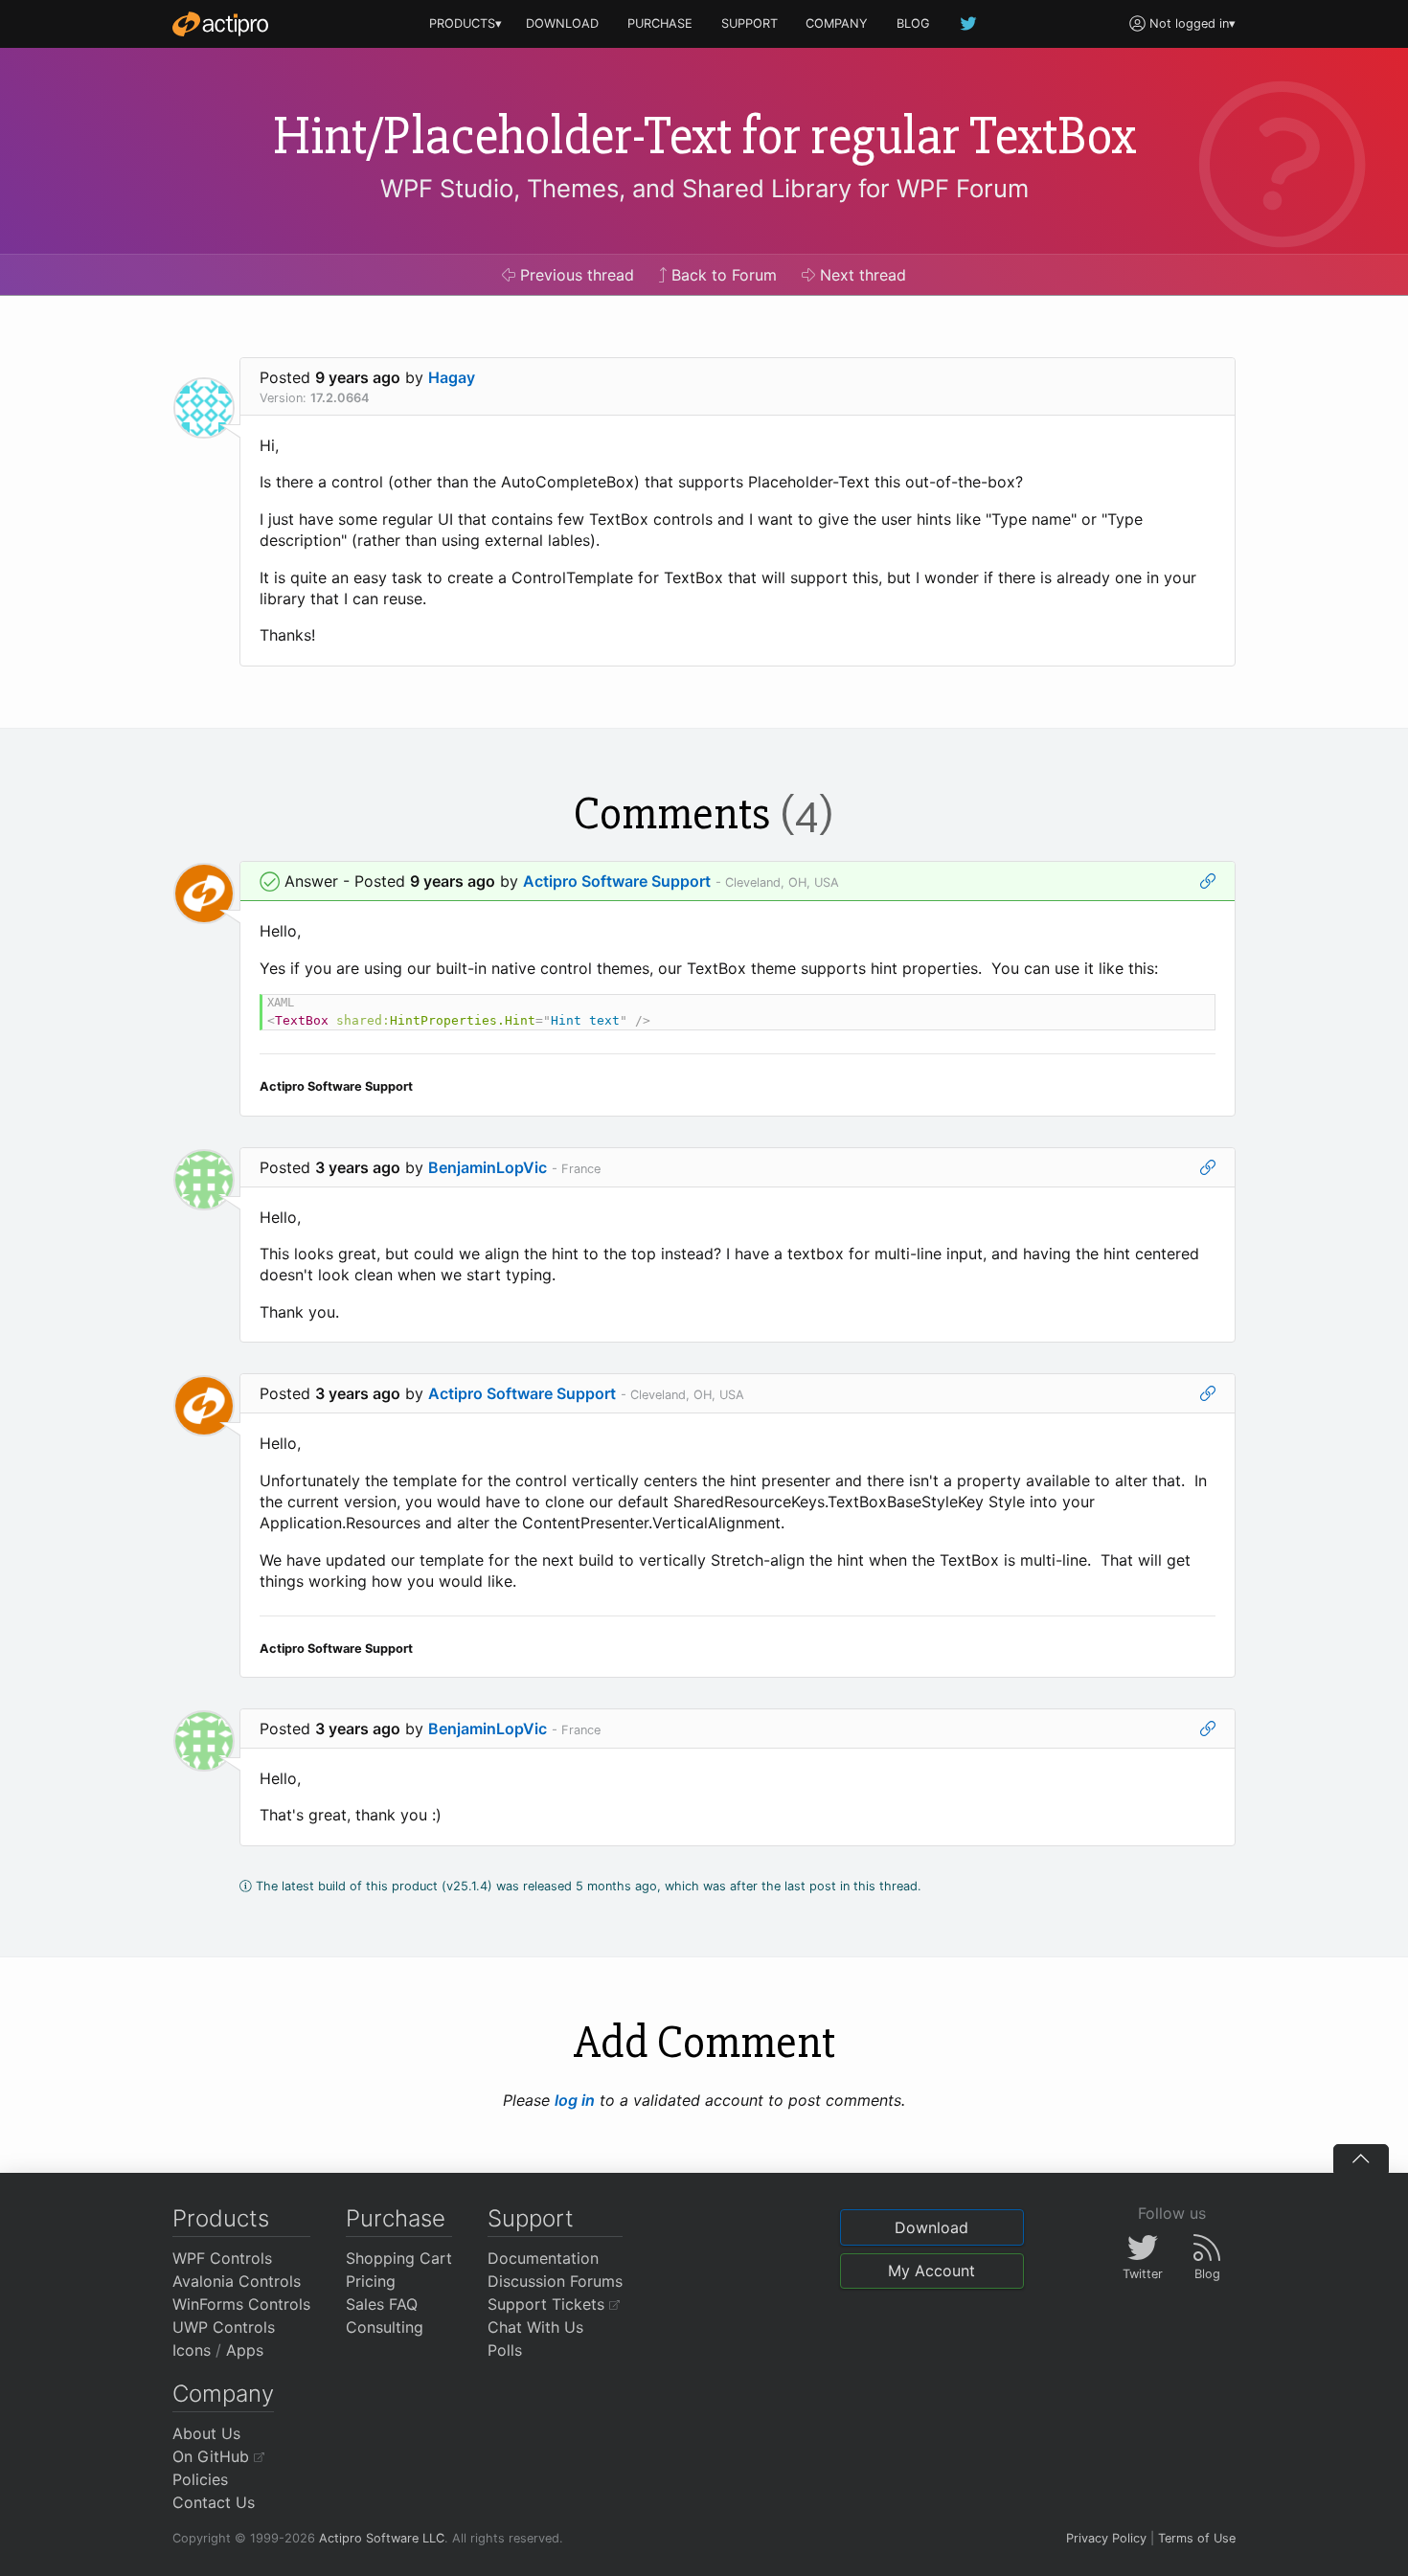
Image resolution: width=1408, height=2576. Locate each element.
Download (931, 2227)
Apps (245, 2350)
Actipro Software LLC (382, 2538)
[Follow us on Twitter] (969, 23)
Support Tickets (548, 2304)
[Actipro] (220, 24)
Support (531, 2218)
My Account (931, 2271)
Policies (200, 2479)
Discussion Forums (555, 2281)
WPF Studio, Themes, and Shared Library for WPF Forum (704, 188)
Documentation (543, 2258)
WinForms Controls (241, 2304)
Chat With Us (535, 2327)
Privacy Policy (1106, 2538)
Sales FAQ (382, 2304)
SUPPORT (749, 23)
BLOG (913, 23)
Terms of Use (1197, 2538)
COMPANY (837, 23)
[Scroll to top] (1361, 2158)
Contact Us (214, 2502)
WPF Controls (222, 2258)
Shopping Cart (399, 2258)
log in (575, 2100)
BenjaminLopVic (488, 1167)
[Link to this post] (1208, 881)
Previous (575, 275)
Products (221, 2218)
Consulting (385, 2327)
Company (223, 2394)
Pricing (371, 2281)
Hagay (452, 377)
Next (861, 275)
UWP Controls (224, 2327)
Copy (1191, 1012)
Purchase (396, 2218)
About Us (206, 2433)
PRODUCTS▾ (466, 23)
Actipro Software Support (617, 881)
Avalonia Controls (237, 2281)
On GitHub (213, 2456)
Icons (192, 2350)
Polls (505, 2350)
